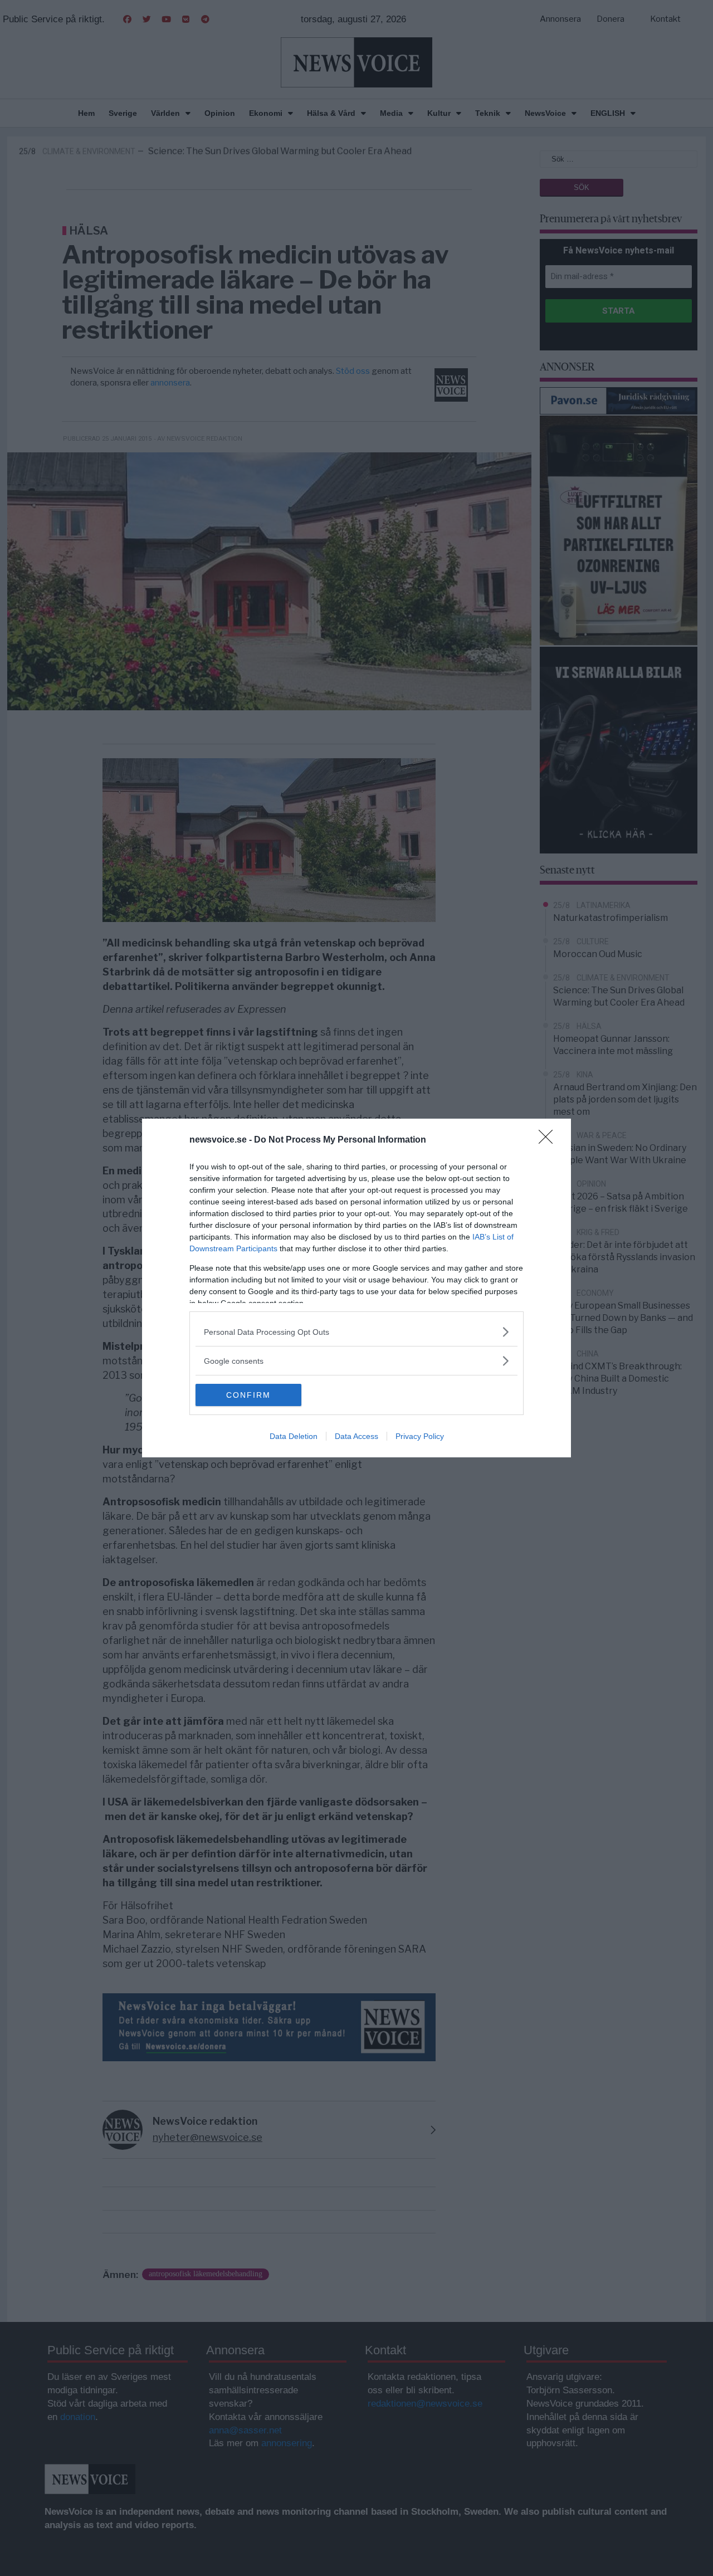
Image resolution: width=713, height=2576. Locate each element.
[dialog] (356, 1288)
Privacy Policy (420, 1436)
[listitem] (356, 1332)
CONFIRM (248, 1395)
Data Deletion (294, 1436)
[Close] (549, 1140)
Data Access (356, 1436)
